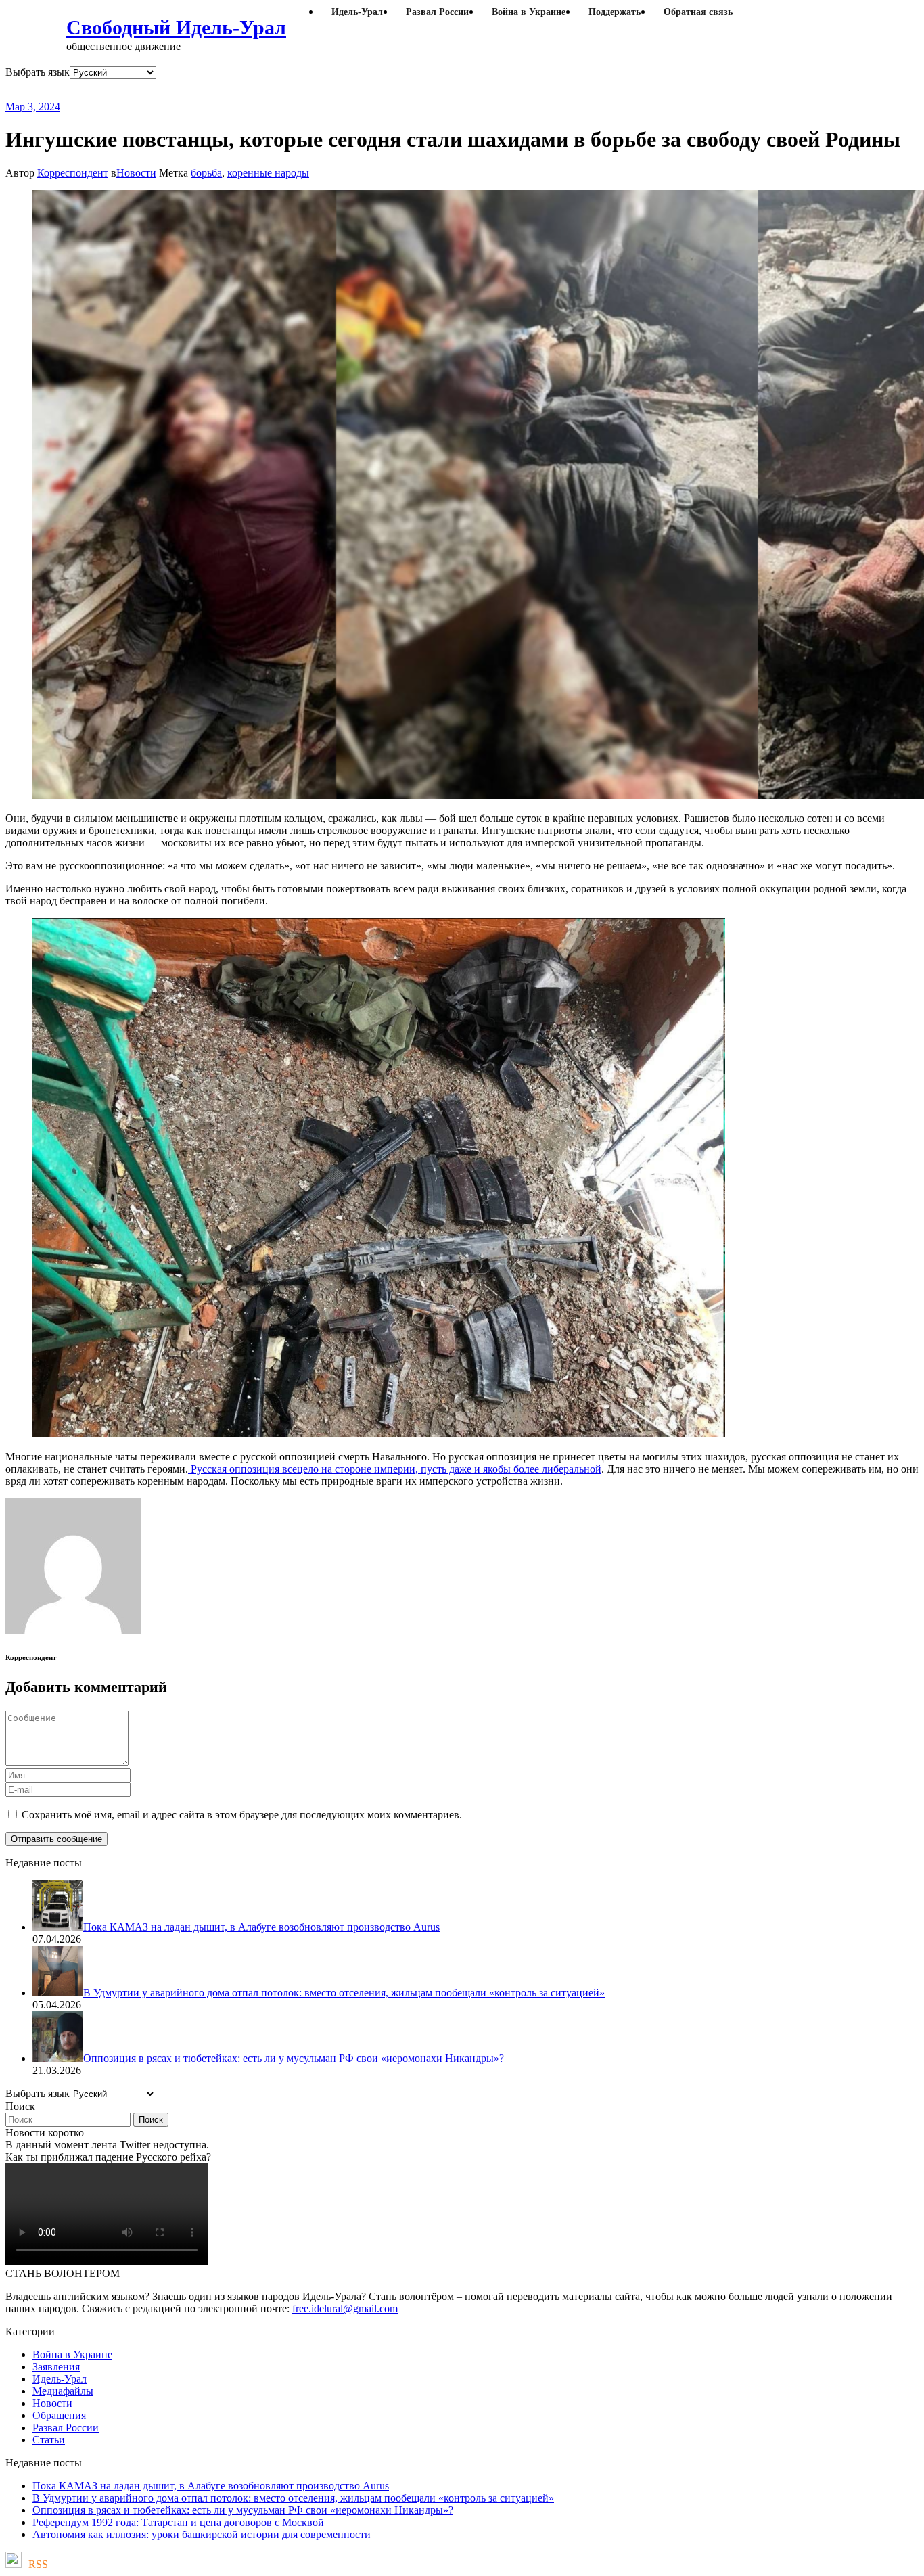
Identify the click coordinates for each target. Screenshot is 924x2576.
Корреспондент (73, 173)
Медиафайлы (63, 2391)
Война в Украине (72, 2354)
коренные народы (268, 173)
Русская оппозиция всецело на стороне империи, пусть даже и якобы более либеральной (395, 1469)
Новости (136, 173)
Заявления (56, 2367)
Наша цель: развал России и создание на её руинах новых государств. (283, 90)
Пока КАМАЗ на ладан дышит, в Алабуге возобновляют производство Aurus (211, 2486)
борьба (206, 173)
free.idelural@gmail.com (345, 2308)
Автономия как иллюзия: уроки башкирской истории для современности (202, 2534)
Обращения (59, 2415)
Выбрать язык (38, 72)
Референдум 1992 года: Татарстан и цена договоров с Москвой (178, 2522)
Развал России (66, 2428)
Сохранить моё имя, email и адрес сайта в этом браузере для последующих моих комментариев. (242, 1815)
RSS (38, 2564)
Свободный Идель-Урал (176, 27)
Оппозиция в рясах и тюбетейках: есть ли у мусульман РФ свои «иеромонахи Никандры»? (243, 2510)
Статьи (49, 2440)
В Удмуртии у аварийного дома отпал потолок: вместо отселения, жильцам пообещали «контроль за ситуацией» (293, 2498)
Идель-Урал (60, 2379)
